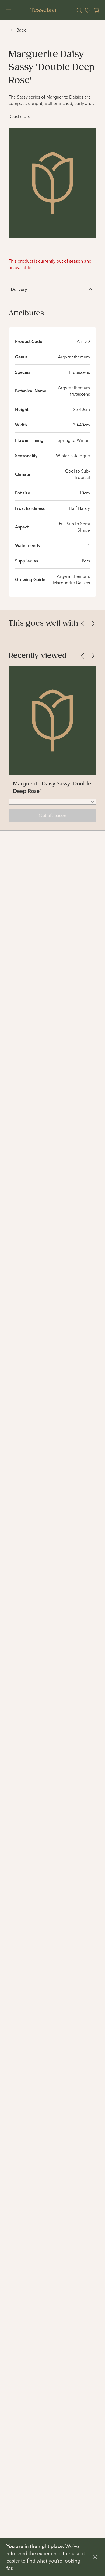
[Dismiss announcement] (95, 2557)
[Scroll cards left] (82, 623)
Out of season (52, 815)
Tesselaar (44, 10)
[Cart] (96, 10)
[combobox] (52, 802)
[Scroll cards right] (93, 623)
